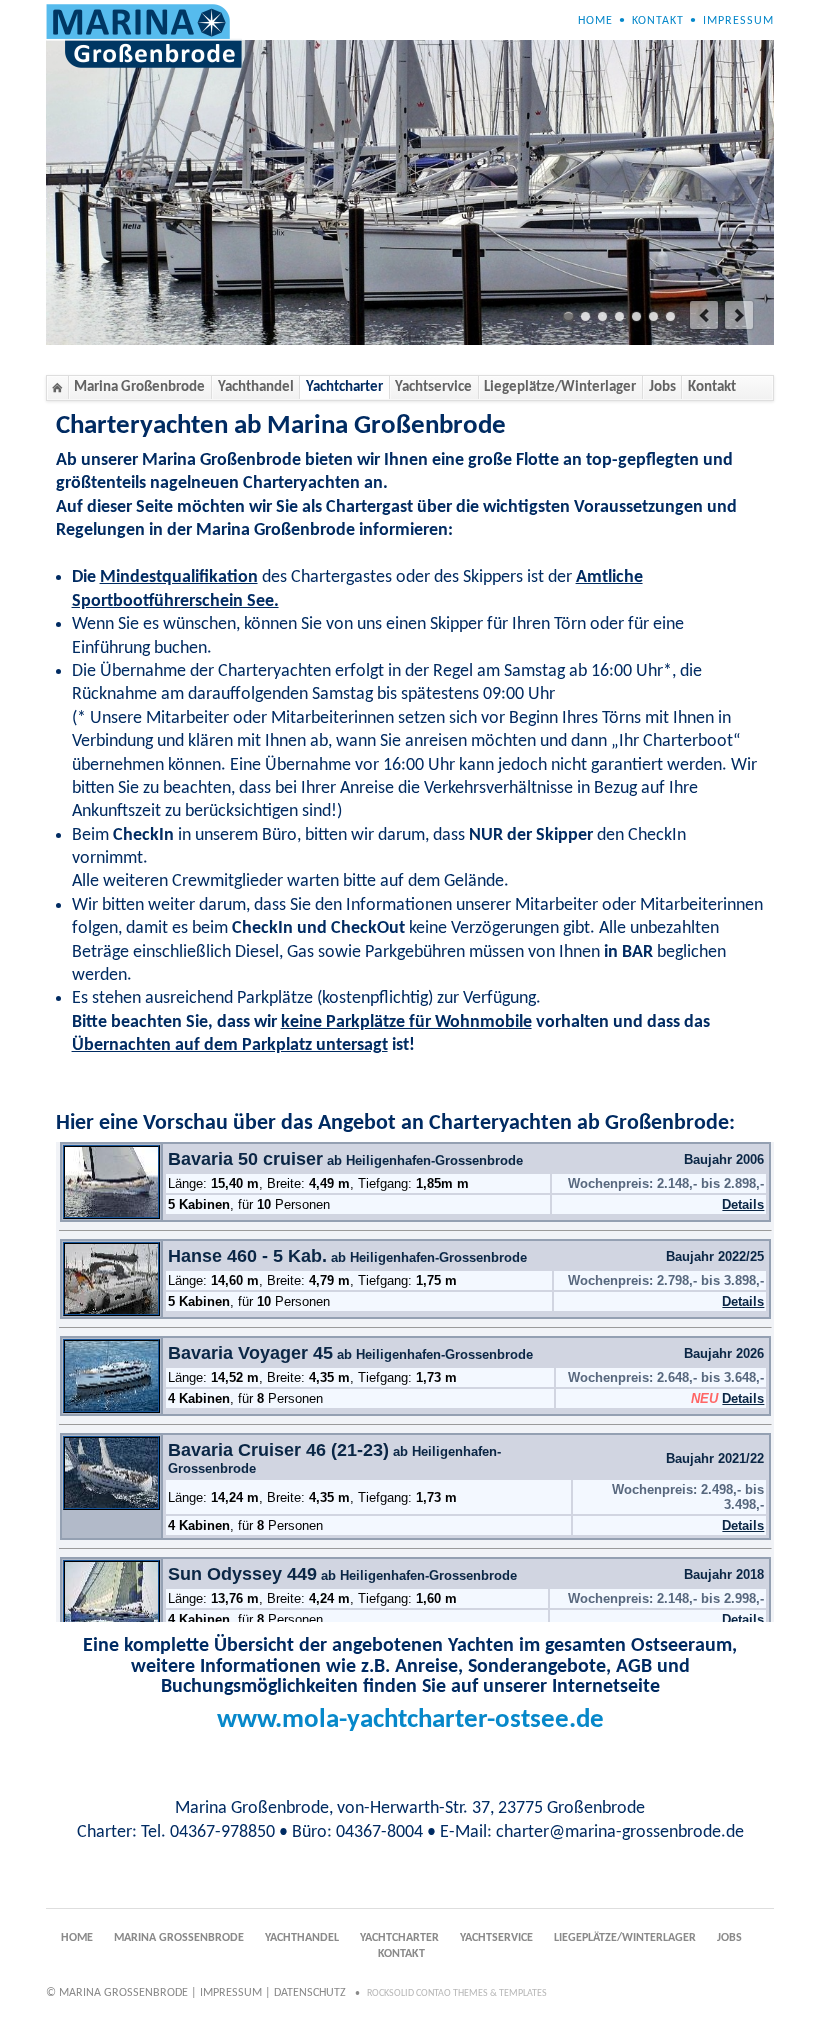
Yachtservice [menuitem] (433, 387)
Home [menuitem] (595, 21)
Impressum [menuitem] (738, 21)
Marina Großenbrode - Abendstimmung (670, 316)
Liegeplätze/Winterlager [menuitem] (560, 387)
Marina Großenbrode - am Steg (619, 316)
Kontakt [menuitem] (658, 21)
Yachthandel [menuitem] (256, 387)
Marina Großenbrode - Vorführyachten (602, 316)
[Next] (739, 315)
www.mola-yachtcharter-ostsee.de (410, 1720)
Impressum (231, 1993)
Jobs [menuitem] (662, 387)
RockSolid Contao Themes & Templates (457, 1993)
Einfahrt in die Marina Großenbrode (636, 316)
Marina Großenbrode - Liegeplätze (568, 316)
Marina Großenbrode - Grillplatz (653, 316)
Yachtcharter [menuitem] (344, 387)
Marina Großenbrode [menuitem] (139, 387)
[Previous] (704, 315)
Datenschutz (310, 1993)
